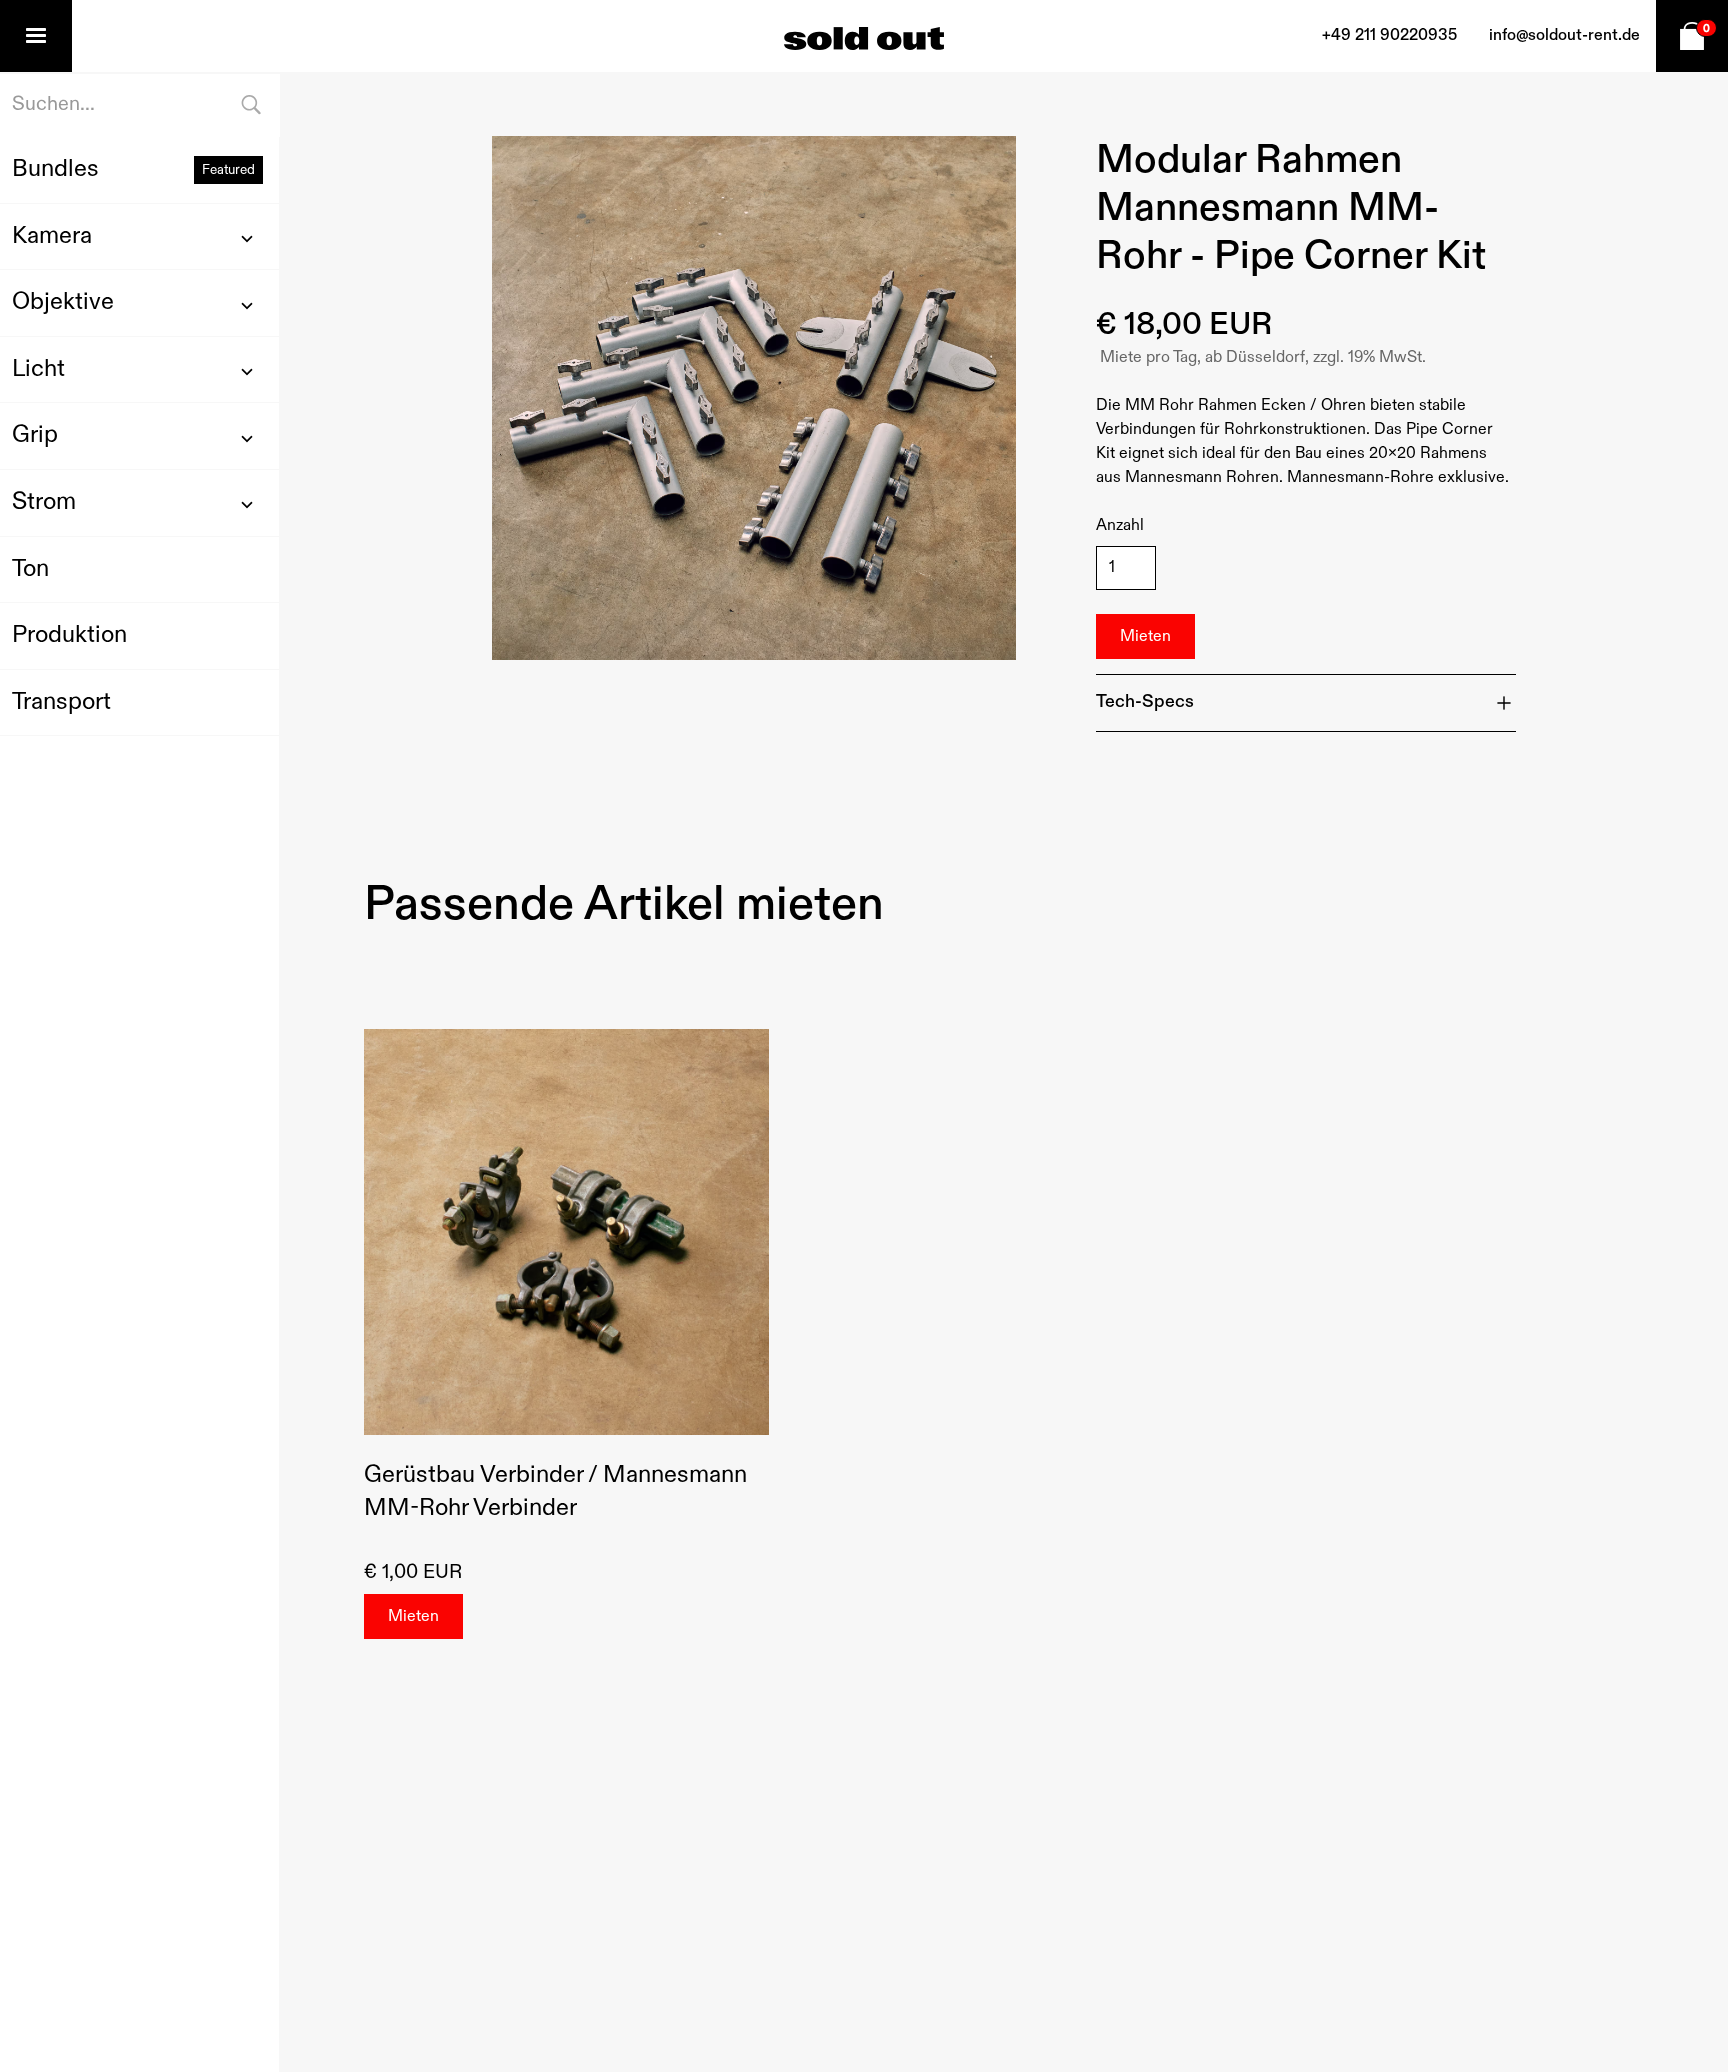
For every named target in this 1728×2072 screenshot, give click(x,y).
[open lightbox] (754, 398)
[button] (36, 36)
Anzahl (1120, 525)
